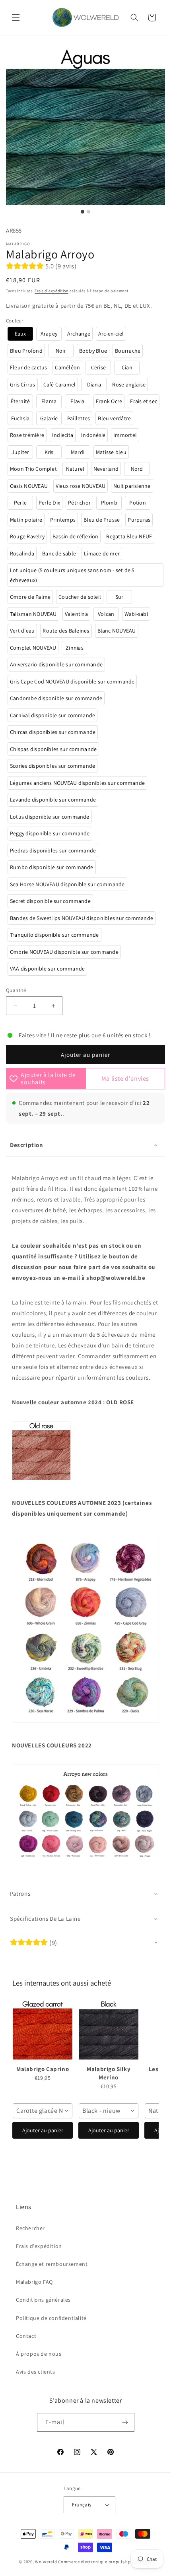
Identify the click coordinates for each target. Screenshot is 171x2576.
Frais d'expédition (51, 291)
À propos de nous (39, 2354)
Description (27, 1145)
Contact (26, 2336)
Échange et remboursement (52, 2264)
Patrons (20, 1894)
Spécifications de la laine (45, 1919)
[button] (16, 17)
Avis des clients (36, 2372)
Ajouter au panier (43, 2130)
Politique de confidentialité (51, 2318)
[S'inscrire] (125, 2422)
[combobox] (43, 2111)
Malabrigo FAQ (34, 2282)
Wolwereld (46, 2562)
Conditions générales (43, 2300)
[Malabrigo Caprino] (43, 2030)
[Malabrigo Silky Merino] (109, 2030)
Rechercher (30, 2228)
